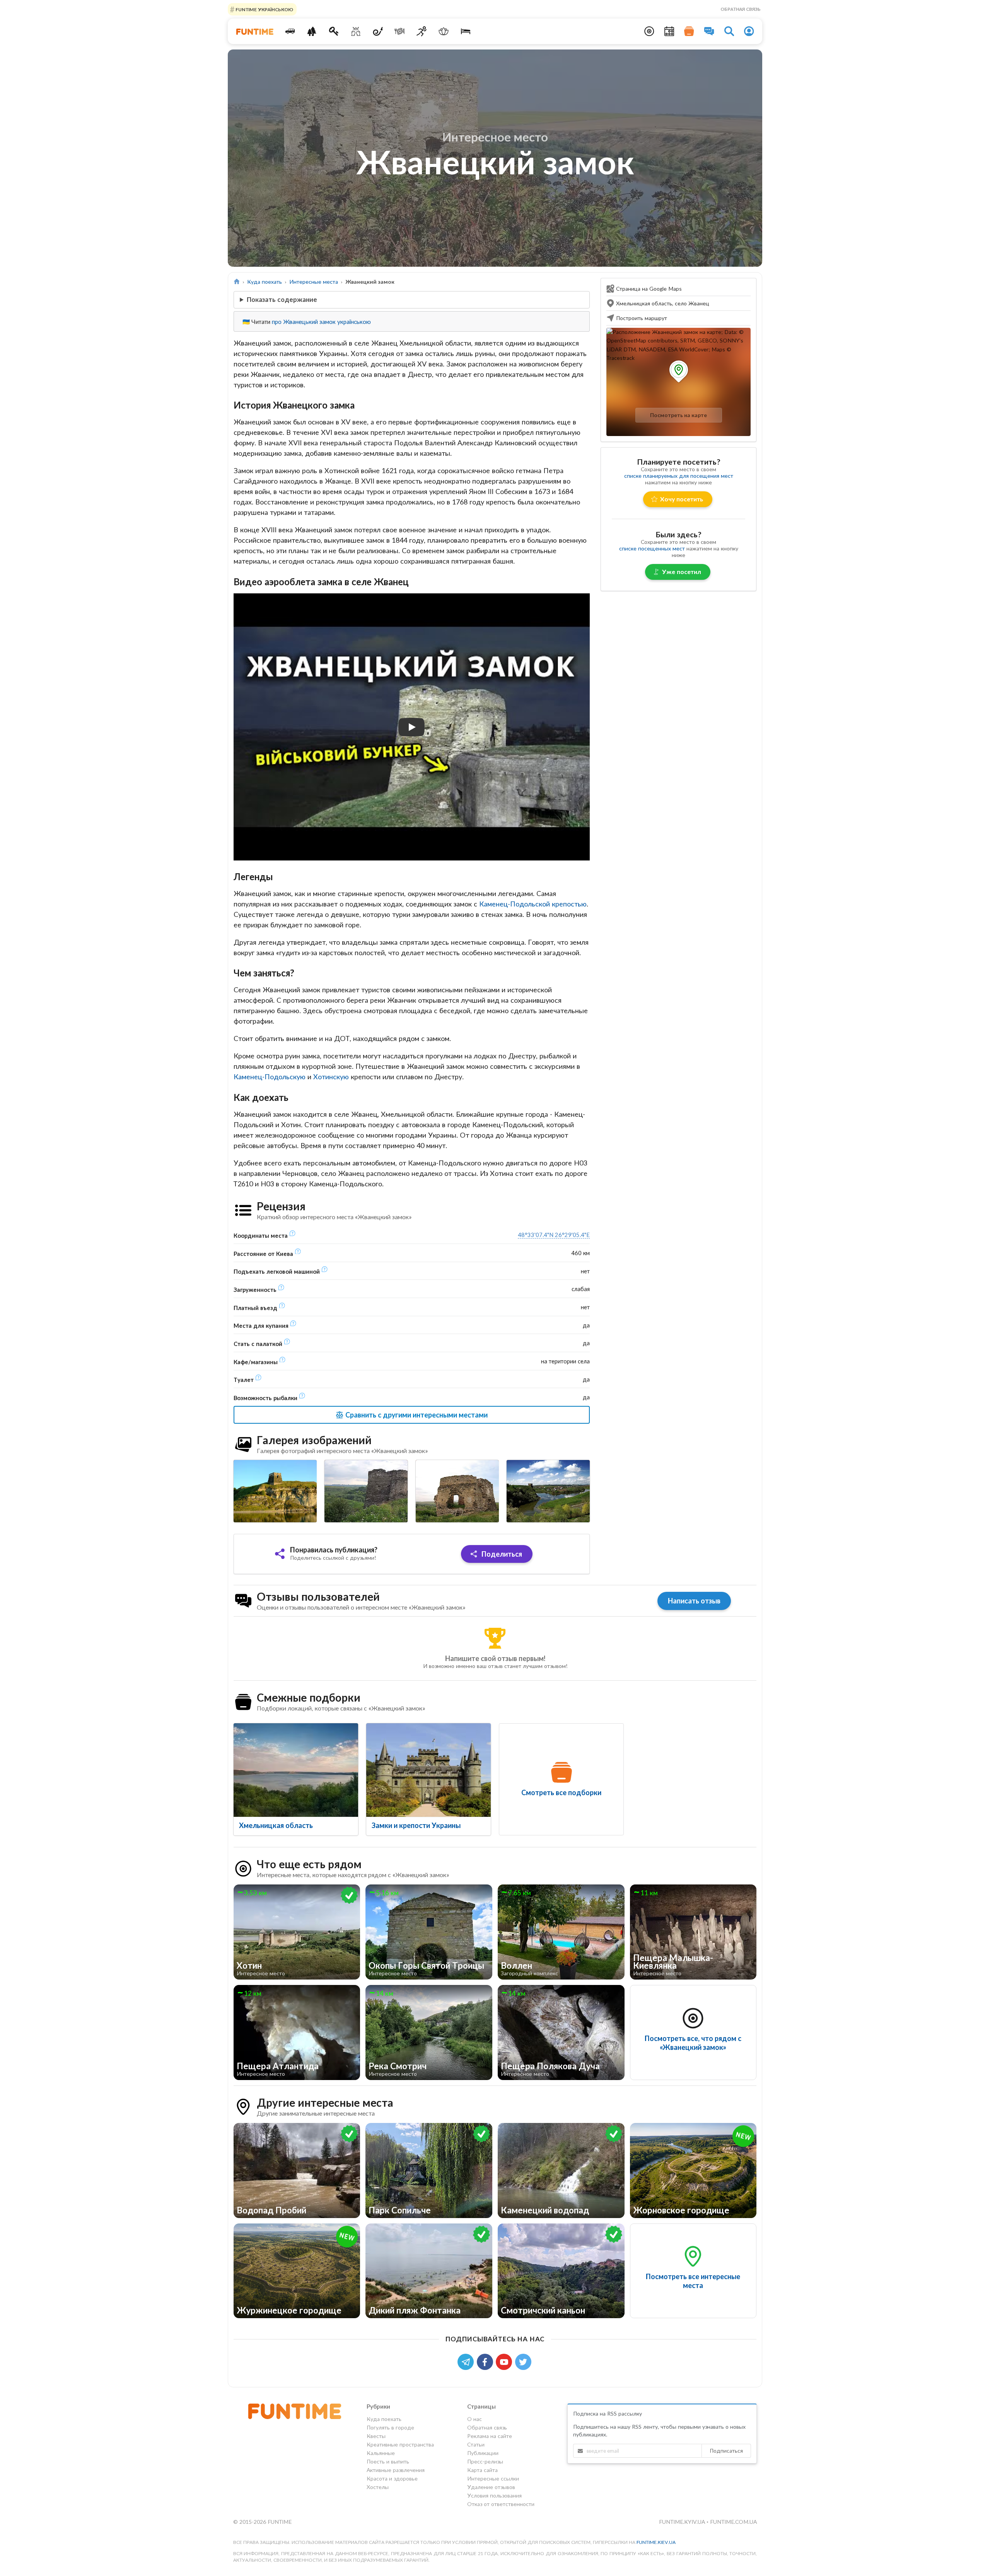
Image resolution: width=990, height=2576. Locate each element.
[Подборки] (689, 31)
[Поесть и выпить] (400, 31)
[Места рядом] (649, 31)
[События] (669, 31)
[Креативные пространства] (356, 31)
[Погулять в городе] (312, 31)
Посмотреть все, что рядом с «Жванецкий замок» (693, 2043)
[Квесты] (334, 31)
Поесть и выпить (388, 2461)
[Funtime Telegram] (467, 2361)
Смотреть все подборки (561, 1792)
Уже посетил (682, 572)
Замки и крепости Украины (416, 1825)
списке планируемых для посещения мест (679, 476)
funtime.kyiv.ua (683, 2522)
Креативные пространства (400, 2444)
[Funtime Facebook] (486, 2361)
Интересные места (314, 282)
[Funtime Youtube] (505, 2361)
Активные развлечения (396, 2470)
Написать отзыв (694, 1601)
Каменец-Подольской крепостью (533, 904)
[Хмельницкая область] (296, 1770)
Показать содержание (282, 299)
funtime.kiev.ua (656, 2542)
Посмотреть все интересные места (693, 2281)
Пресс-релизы (485, 2461)
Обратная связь (741, 9)
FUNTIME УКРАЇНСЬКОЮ (264, 9)
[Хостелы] (465, 31)
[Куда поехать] (290, 31)
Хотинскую (331, 1077)
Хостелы (378, 2487)
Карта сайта (482, 2470)
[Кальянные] (378, 31)
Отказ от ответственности (501, 2504)
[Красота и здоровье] (443, 31)
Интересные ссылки (493, 2478)
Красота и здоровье (392, 2478)
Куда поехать (265, 282)
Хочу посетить (682, 499)
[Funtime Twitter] (524, 2361)
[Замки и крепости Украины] (428, 1770)
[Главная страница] (237, 282)
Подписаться (726, 2451)
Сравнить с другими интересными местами (416, 1415)
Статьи (476, 2444)
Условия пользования (494, 2495)
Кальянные (381, 2453)
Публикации (483, 2453)
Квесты (376, 2436)
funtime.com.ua (733, 2522)
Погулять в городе (390, 2427)
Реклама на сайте (490, 2436)
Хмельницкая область (276, 1825)
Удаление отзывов (491, 2487)
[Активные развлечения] (422, 31)
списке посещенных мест (652, 548)
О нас (475, 2419)
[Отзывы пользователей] (709, 31)
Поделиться (501, 1554)
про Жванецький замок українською (321, 322)
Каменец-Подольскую (270, 1077)
